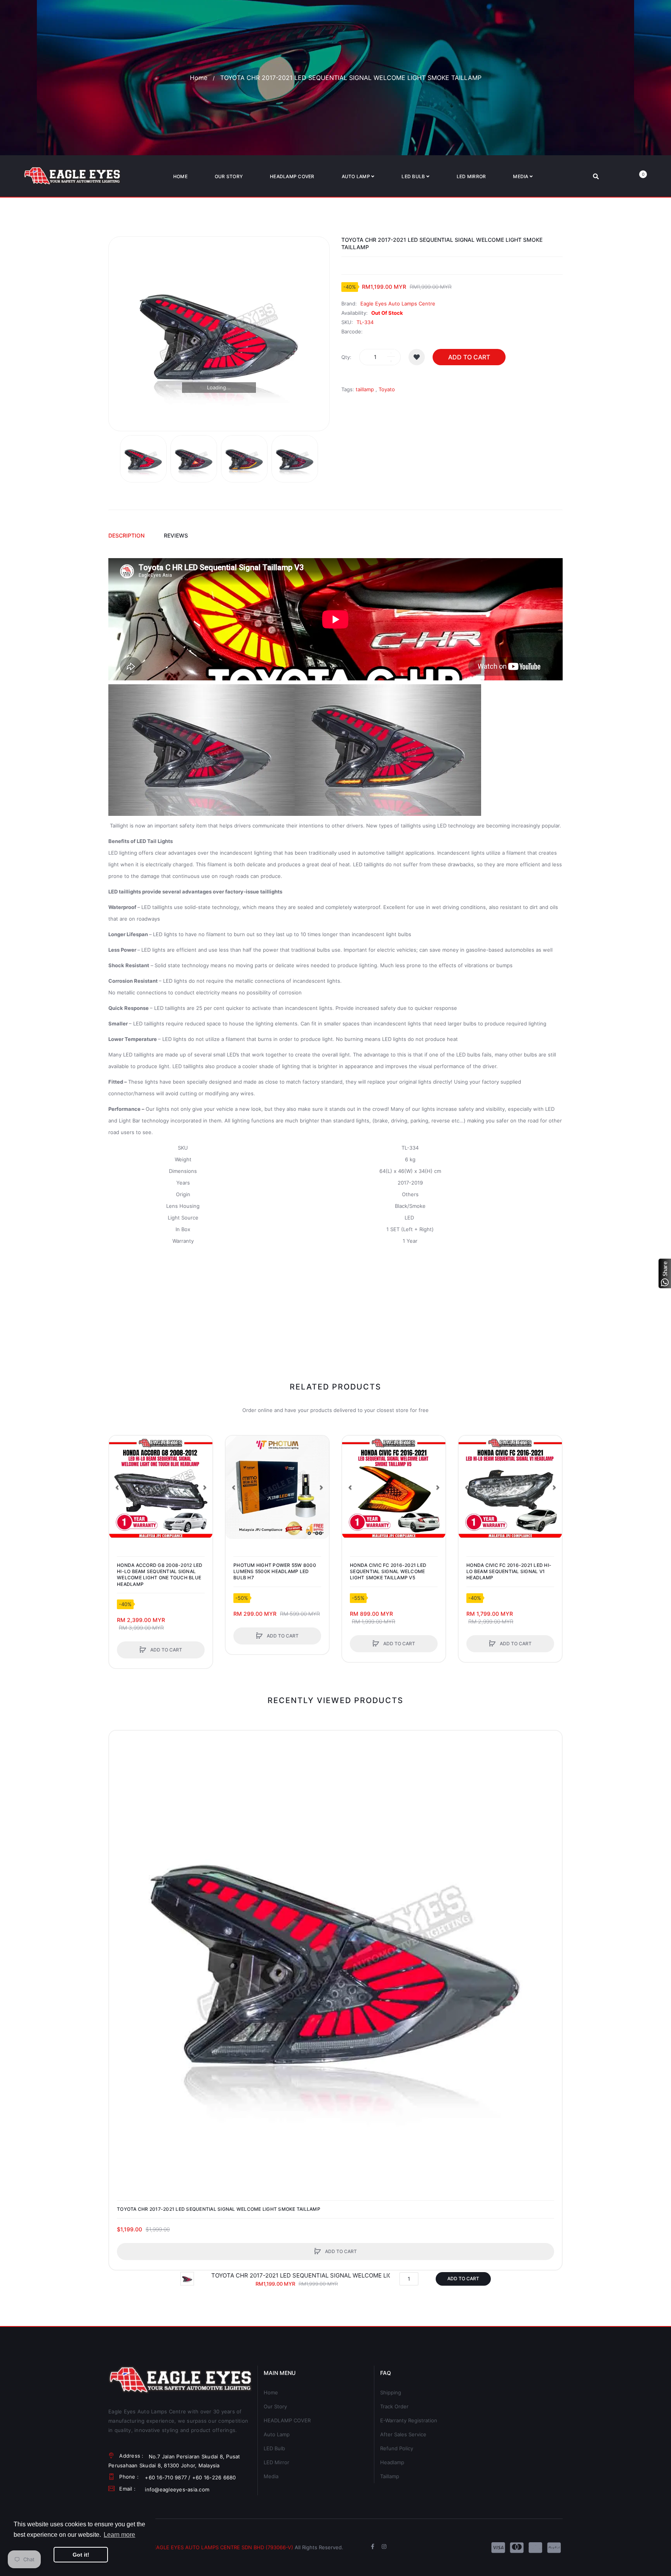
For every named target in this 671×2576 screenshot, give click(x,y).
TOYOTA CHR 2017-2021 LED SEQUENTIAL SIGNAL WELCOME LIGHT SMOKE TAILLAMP (219, 2209)
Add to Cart (469, 357)
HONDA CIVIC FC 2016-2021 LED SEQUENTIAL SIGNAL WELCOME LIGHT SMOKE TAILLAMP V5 (388, 1571)
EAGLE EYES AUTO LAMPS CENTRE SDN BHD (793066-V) (223, 2547)
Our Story (275, 2406)
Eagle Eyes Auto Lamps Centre (398, 304)
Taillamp (390, 2476)
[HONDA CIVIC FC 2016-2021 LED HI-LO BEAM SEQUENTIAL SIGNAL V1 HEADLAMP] (510, 1487)
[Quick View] (119, 1475)
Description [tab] (126, 535)
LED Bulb (274, 2448)
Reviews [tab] (176, 535)
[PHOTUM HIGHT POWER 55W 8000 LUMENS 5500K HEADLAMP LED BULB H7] (277, 1487)
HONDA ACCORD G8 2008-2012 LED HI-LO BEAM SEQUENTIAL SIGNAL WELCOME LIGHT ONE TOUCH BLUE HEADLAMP (160, 1575)
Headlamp (392, 2462)
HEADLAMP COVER (287, 2420)
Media (271, 2476)
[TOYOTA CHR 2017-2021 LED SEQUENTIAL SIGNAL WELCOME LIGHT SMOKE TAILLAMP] (143, 459)
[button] (117, 1487)
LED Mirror (276, 2462)
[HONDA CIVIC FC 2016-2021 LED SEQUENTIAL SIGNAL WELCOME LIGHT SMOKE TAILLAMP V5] (394, 1487)
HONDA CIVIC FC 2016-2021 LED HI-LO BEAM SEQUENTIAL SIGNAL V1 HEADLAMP (509, 1571)
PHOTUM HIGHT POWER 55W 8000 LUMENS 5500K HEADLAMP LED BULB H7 (275, 1571)
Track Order (394, 2406)
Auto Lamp (277, 2434)
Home (199, 78)
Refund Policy (397, 2448)
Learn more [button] (119, 2535)
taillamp (365, 389)
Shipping (391, 2392)
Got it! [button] (81, 2555)
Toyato (387, 389)
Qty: (346, 357)
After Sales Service (403, 2434)
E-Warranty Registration (409, 2420)
